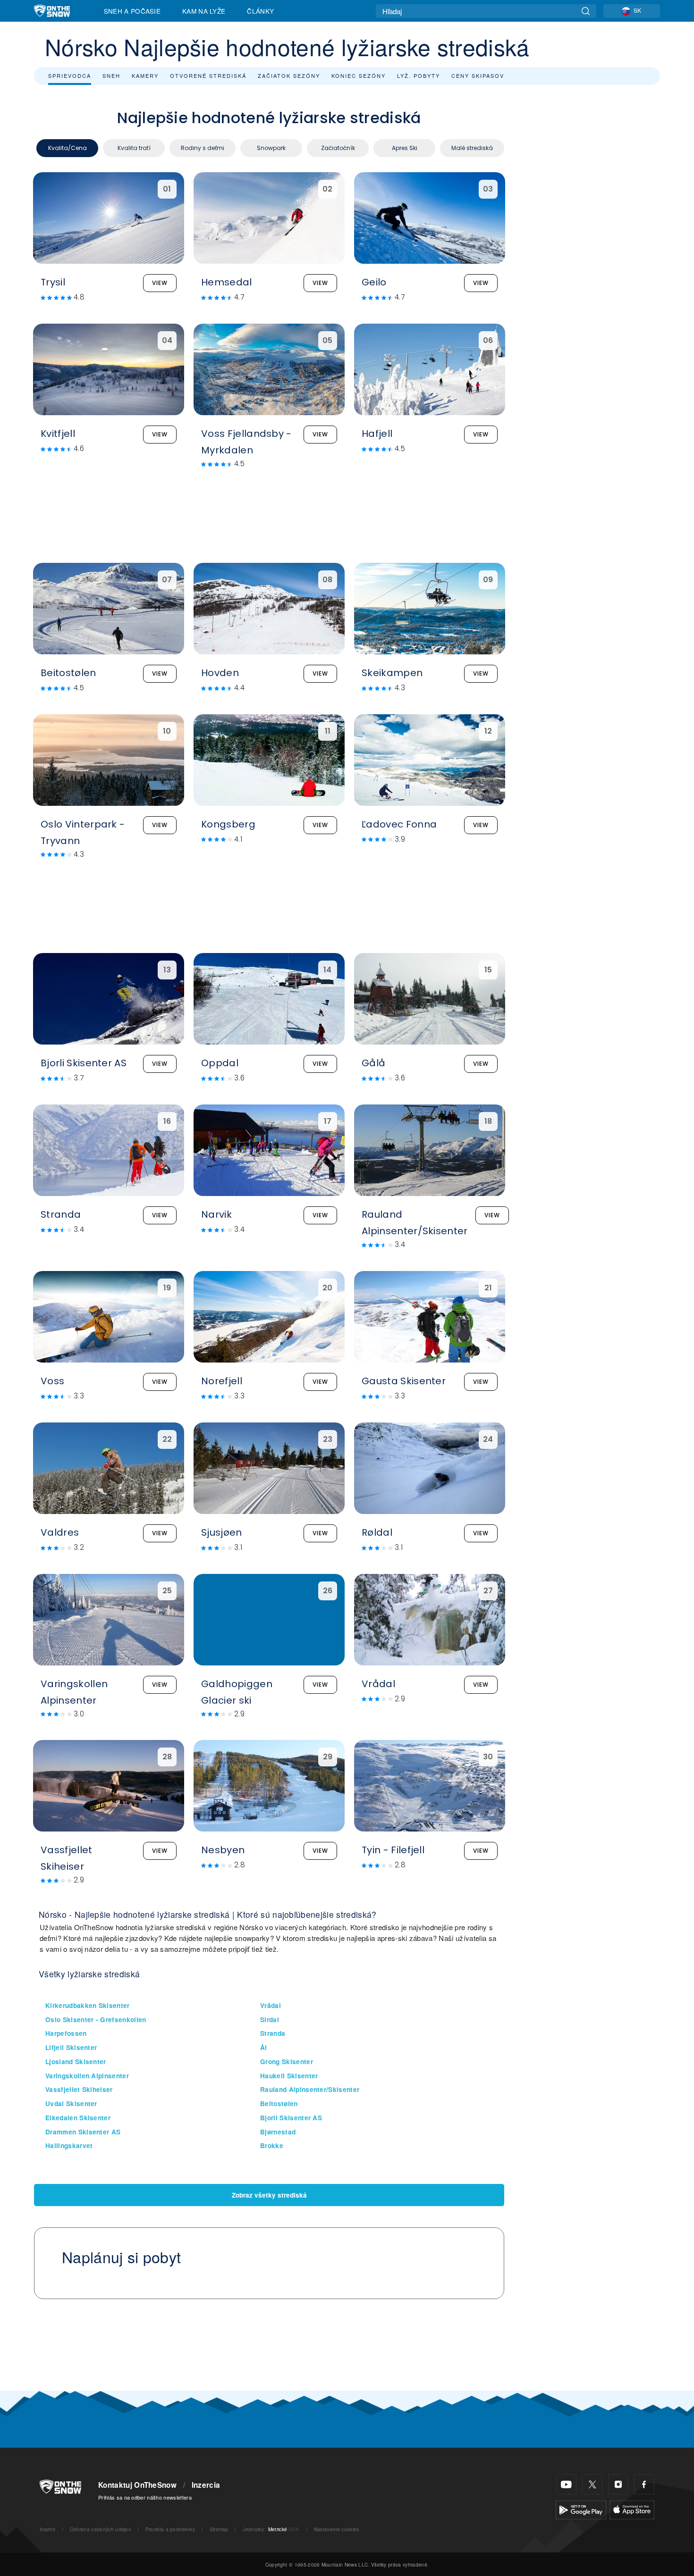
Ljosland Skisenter (76, 2062)
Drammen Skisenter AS (83, 2132)
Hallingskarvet (69, 2145)
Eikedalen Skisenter (78, 2118)
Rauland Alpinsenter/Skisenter (310, 2089)
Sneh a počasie (132, 11)
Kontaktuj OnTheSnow (137, 2485)
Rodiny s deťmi (203, 148)
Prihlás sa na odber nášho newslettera (145, 2497)
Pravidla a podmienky (170, 2529)
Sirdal (270, 2020)
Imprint (47, 2529)
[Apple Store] (632, 2509)
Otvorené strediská (208, 75)
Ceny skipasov (478, 75)
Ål (264, 2047)
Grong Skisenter (287, 2062)
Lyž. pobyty (419, 75)
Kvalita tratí (134, 148)
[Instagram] (618, 2484)
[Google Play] (581, 2509)
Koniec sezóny (359, 75)
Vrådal (271, 2005)
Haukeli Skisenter (289, 2076)
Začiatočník (338, 148)
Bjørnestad (278, 2132)
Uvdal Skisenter (71, 2103)
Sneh (111, 75)
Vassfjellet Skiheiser (79, 2089)
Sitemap (219, 2529)
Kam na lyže (204, 11)
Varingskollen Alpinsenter (87, 2076)
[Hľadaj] (586, 11)
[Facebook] (644, 2484)
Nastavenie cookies (337, 2529)
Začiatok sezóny (289, 75)
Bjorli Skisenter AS (291, 2118)
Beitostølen (279, 2103)
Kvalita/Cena (68, 148)
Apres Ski (405, 148)
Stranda (273, 2033)
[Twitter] (592, 2484)
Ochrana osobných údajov (100, 2529)
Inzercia (206, 2485)
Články (260, 11)
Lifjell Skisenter (71, 2047)
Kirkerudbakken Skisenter (88, 2005)
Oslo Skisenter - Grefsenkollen (96, 2020)
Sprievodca (70, 75)
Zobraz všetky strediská (269, 2195)
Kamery (145, 75)
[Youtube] (566, 2484)
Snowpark (271, 148)
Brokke (272, 2145)
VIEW (160, 283)
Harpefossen (66, 2033)
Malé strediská (472, 148)
